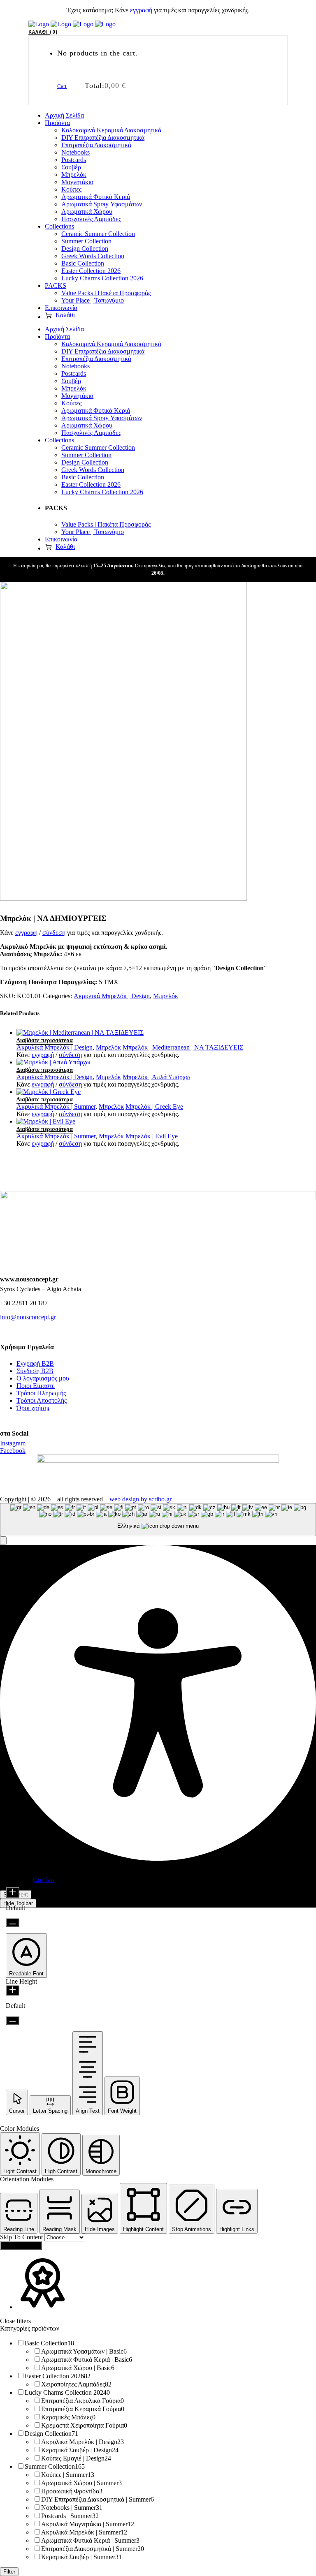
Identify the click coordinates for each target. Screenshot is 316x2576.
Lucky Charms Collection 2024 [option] (67, 2392)
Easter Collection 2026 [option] (58, 2376)
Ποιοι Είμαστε (36, 1386)
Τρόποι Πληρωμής (41, 1393)
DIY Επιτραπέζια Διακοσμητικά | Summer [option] (98, 2499)
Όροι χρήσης (33, 1408)
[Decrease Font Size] (13, 1923)
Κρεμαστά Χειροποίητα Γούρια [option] (84, 2425)
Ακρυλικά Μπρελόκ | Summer (56, 1106)
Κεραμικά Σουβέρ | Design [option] (80, 2450)
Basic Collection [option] (49, 2343)
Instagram (13, 1443)
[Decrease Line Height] (13, 2020)
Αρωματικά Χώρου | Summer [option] (81, 2483)
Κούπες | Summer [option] (68, 2475)
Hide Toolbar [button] (18, 1903)
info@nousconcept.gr (28, 1317)
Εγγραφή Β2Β (35, 1363)
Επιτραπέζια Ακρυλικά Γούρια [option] (82, 2401)
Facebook (13, 1451)
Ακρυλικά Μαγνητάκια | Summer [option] (88, 2524)
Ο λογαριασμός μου (43, 1378)
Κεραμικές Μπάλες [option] (68, 2417)
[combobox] (158, 1520)
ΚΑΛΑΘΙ (42, 32)
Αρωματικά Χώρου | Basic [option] (78, 2368)
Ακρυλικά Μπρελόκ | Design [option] (82, 2442)
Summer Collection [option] (55, 2466)
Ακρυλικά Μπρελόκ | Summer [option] (84, 2532)
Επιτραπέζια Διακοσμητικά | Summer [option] (93, 2549)
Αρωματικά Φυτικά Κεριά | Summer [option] (90, 2540)
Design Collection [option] (51, 2434)
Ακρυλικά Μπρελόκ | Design (112, 996)
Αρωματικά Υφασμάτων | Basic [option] (84, 2351)
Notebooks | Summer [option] (72, 2508)
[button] (3, 1541)
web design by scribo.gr (141, 1499)
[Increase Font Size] (13, 1893)
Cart (62, 86)
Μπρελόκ (166, 996)
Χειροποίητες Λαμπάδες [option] (76, 2384)
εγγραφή (141, 10)
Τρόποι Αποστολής (42, 1400)
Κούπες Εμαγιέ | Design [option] (76, 2458)
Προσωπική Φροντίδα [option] (72, 2491)
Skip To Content (22, 2237)
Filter (9, 2572)
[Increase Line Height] (13, 1990)
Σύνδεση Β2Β (35, 1371)
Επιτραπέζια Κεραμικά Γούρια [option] (83, 2409)
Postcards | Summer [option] (70, 2516)
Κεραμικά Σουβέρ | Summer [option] (81, 2557)
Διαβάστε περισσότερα (45, 1040)
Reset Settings (21, 2246)
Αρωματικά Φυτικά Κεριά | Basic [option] (87, 2360)
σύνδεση (54, 933)
